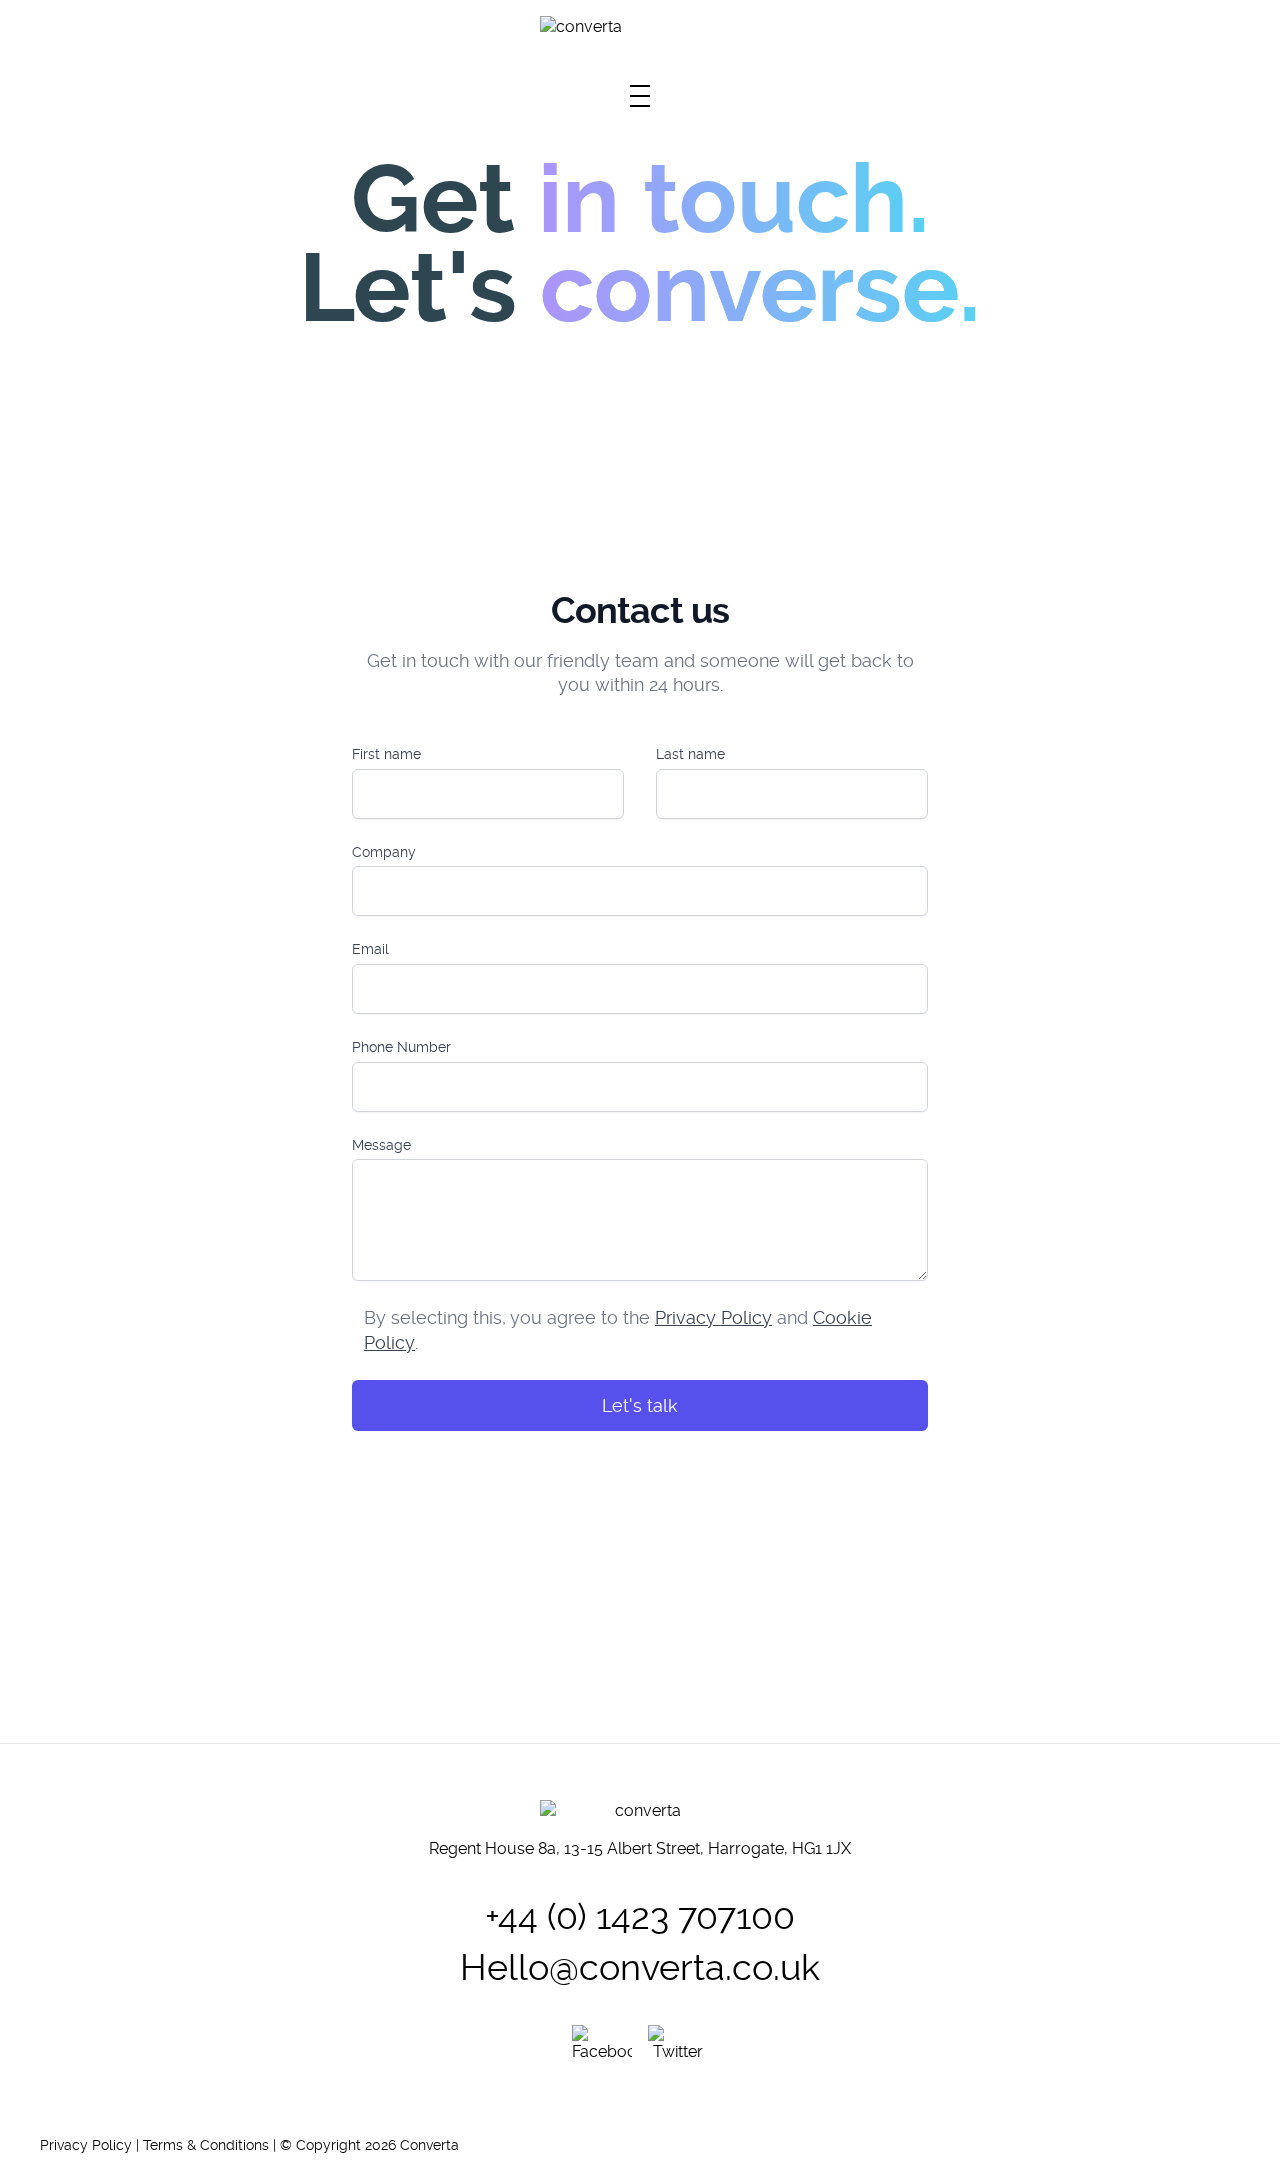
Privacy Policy (713, 1317)
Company (384, 852)
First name (386, 754)
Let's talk (640, 1405)
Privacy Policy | (91, 2145)
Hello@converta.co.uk (640, 1967)
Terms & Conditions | (211, 2145)
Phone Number (401, 1047)
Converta (429, 2145)
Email (370, 949)
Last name (690, 754)
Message (381, 1145)
